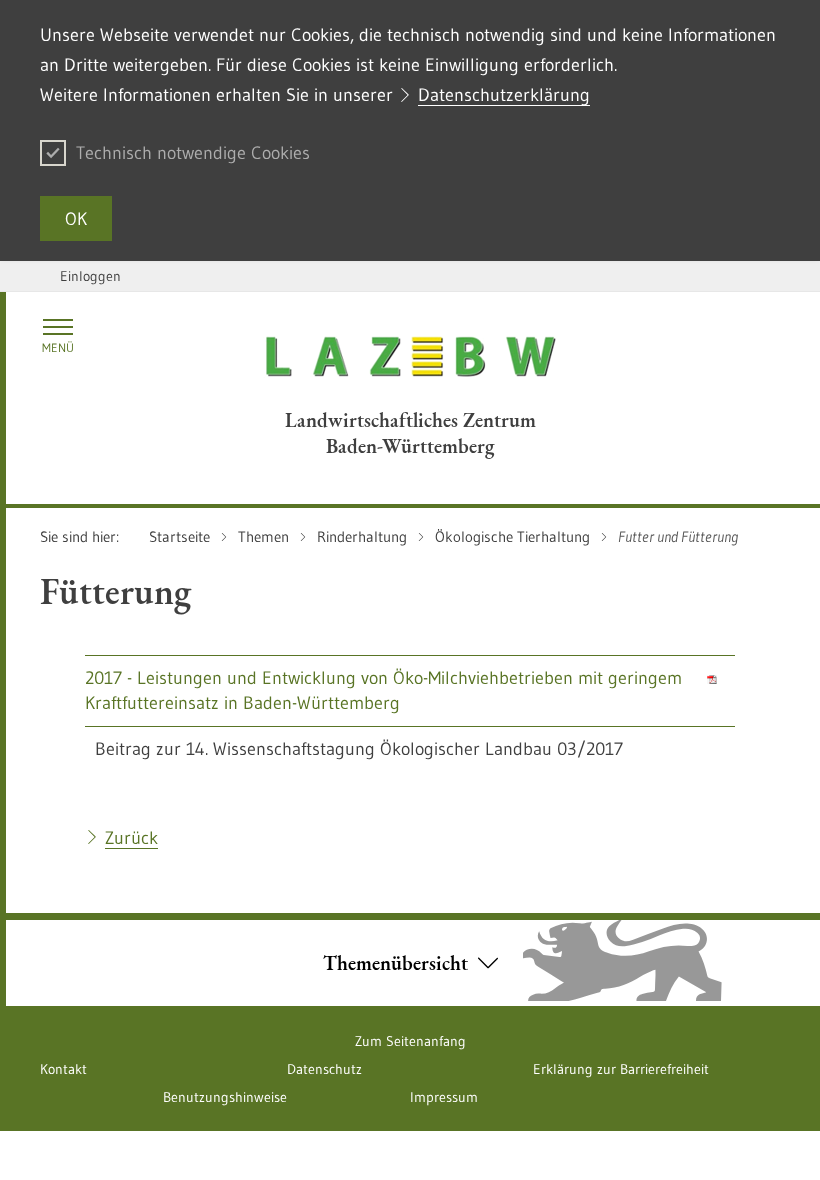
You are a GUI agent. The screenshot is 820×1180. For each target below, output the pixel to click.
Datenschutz (324, 1069)
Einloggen (90, 276)
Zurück (131, 838)
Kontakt (63, 1069)
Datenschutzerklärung (504, 95)
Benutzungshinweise (225, 1097)
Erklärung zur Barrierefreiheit (621, 1069)
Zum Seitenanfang (410, 1041)
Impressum (444, 1097)
